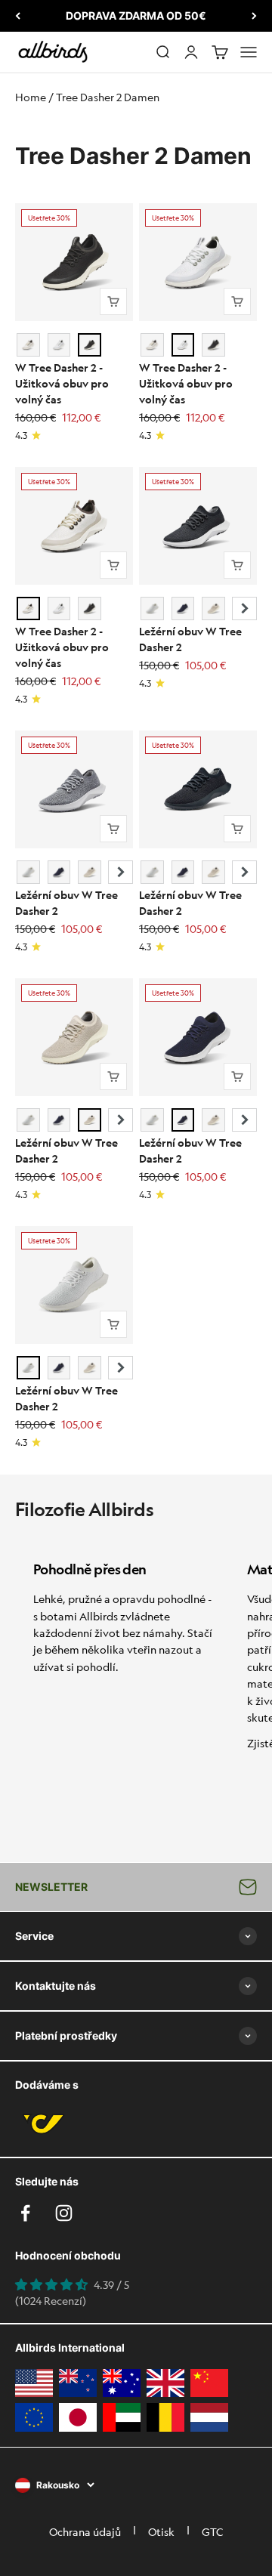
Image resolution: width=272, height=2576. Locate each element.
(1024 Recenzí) (51, 2300)
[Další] (254, 16)
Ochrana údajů (85, 2531)
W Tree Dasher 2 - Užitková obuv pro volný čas (62, 383)
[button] (244, 608)
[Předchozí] (18, 16)
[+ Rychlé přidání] (113, 301)
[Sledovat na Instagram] (64, 2213)
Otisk (161, 2531)
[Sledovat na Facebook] (25, 2213)
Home (31, 97)
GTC (212, 2531)
